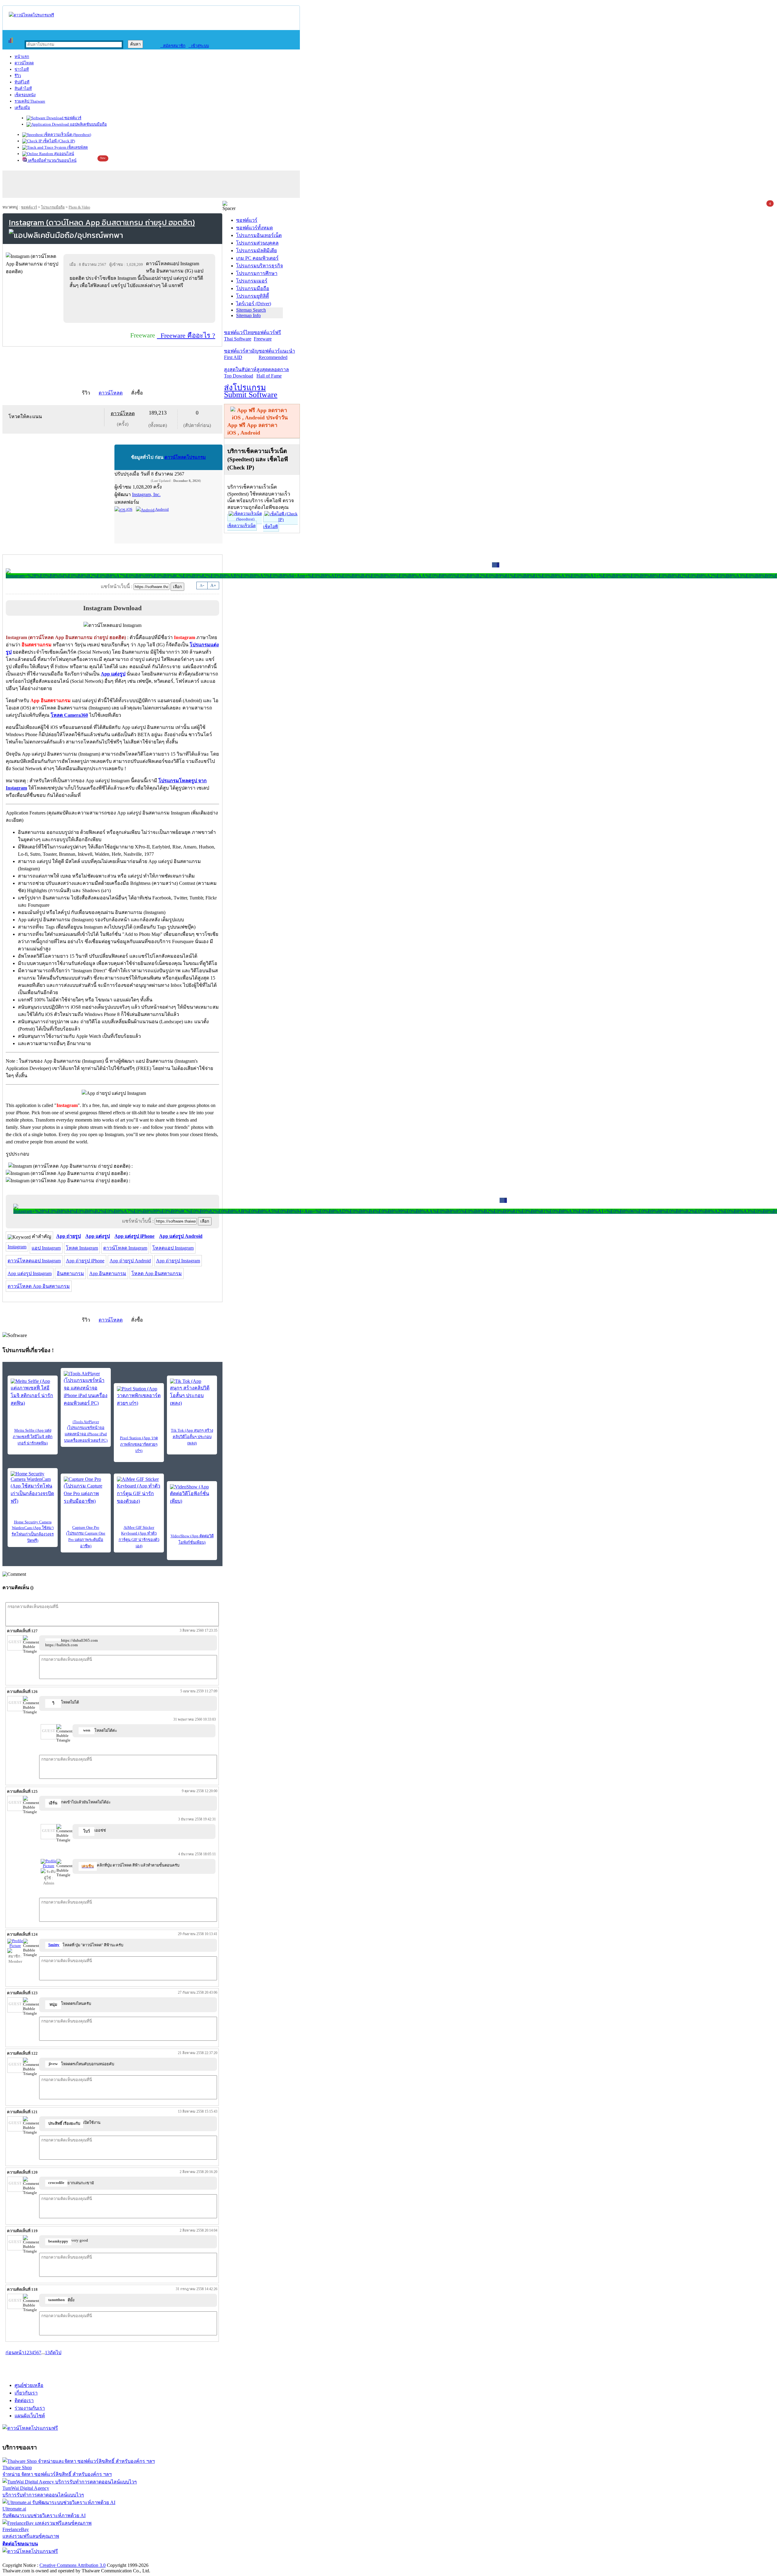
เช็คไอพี (270, 527)
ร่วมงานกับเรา (30, 2408)
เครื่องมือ (22, 108)
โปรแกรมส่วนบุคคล (257, 243)
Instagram (17, 1247)
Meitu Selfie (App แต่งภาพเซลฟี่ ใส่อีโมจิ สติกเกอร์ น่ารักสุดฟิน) (33, 1437)
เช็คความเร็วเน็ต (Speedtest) (67, 135)
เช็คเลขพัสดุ (77, 147)
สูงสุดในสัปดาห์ (240, 373)
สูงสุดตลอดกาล (273, 373)
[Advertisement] (141, 306)
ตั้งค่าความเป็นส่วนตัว (26, 2559)
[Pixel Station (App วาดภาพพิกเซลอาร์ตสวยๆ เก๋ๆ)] (139, 1396)
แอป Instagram (46, 1248)
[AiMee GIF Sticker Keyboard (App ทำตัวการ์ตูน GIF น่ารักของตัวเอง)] (139, 1491)
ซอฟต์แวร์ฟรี (267, 336)
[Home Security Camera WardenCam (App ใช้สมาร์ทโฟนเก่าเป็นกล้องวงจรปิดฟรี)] (33, 1488)
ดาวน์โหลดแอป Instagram (34, 1261)
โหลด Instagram (82, 1248)
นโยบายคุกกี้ (125, 2559)
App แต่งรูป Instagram (30, 1273)
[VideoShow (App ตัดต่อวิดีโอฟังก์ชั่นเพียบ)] (192, 1494)
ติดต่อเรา (24, 2400)
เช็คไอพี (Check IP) (58, 141)
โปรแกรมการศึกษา (257, 273)
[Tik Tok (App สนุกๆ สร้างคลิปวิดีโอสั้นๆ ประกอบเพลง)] (192, 1393)
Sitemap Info (248, 315)
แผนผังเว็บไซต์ (30, 2416)
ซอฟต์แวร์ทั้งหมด (254, 228)
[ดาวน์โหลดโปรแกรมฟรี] (31, 15)
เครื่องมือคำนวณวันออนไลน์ (52, 160)
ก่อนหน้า (15, 2353)
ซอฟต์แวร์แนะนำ (277, 354)
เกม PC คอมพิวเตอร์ (257, 258)
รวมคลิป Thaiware (30, 101)
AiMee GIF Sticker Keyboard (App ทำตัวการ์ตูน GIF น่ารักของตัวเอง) (139, 1537)
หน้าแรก (22, 57)
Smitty (54, 1945)
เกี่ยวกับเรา (26, 2393)
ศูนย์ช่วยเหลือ (29, 2385)
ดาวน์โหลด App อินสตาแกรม (39, 1286)
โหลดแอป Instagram (173, 1248)
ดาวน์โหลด (24, 63)
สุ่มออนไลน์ (64, 154)
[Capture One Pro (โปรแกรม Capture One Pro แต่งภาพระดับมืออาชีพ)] (86, 1491)
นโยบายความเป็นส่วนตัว (80, 2559)
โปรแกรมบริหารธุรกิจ (260, 266)
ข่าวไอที (22, 69)
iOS (129, 509)
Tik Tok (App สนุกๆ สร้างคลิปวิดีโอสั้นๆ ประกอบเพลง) (192, 1437)
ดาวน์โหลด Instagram (125, 1248)
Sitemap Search (251, 310)
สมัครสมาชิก (173, 46)
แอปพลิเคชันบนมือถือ (88, 124)
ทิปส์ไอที (22, 82)
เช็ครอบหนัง (25, 95)
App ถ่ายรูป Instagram (178, 1261)
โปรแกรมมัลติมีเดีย (256, 250)
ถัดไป (56, 2353)
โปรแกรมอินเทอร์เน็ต (259, 235)
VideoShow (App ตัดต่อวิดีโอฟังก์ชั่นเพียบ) (192, 1539)
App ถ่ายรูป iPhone (85, 1261)
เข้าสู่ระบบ (199, 46)
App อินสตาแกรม (108, 1273)
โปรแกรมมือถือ (53, 207)
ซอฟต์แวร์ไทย (239, 336)
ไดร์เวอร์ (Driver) (254, 304)
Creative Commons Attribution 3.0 (73, 2565)
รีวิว (18, 76)
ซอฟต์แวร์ (72, 118)
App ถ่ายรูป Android (130, 1261)
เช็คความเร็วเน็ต (241, 526)
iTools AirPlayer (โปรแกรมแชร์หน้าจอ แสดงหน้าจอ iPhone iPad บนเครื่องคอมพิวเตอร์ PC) (86, 1431)
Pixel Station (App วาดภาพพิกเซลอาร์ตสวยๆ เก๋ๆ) (139, 1444)
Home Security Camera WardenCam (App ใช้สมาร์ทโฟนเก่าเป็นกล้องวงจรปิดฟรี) (33, 1531)
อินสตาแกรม (70, 1273)
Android (162, 509)
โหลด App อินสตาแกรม (157, 1273)
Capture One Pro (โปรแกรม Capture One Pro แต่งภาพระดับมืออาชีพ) (86, 1537)
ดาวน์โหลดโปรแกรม (185, 457)
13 (47, 2353)
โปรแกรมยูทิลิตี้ (253, 296)
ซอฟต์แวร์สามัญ (241, 354)
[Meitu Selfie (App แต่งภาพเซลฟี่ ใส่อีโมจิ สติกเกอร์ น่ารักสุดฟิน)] (33, 1393)
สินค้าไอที (23, 88)
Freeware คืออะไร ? (186, 335)
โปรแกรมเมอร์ (252, 281)
